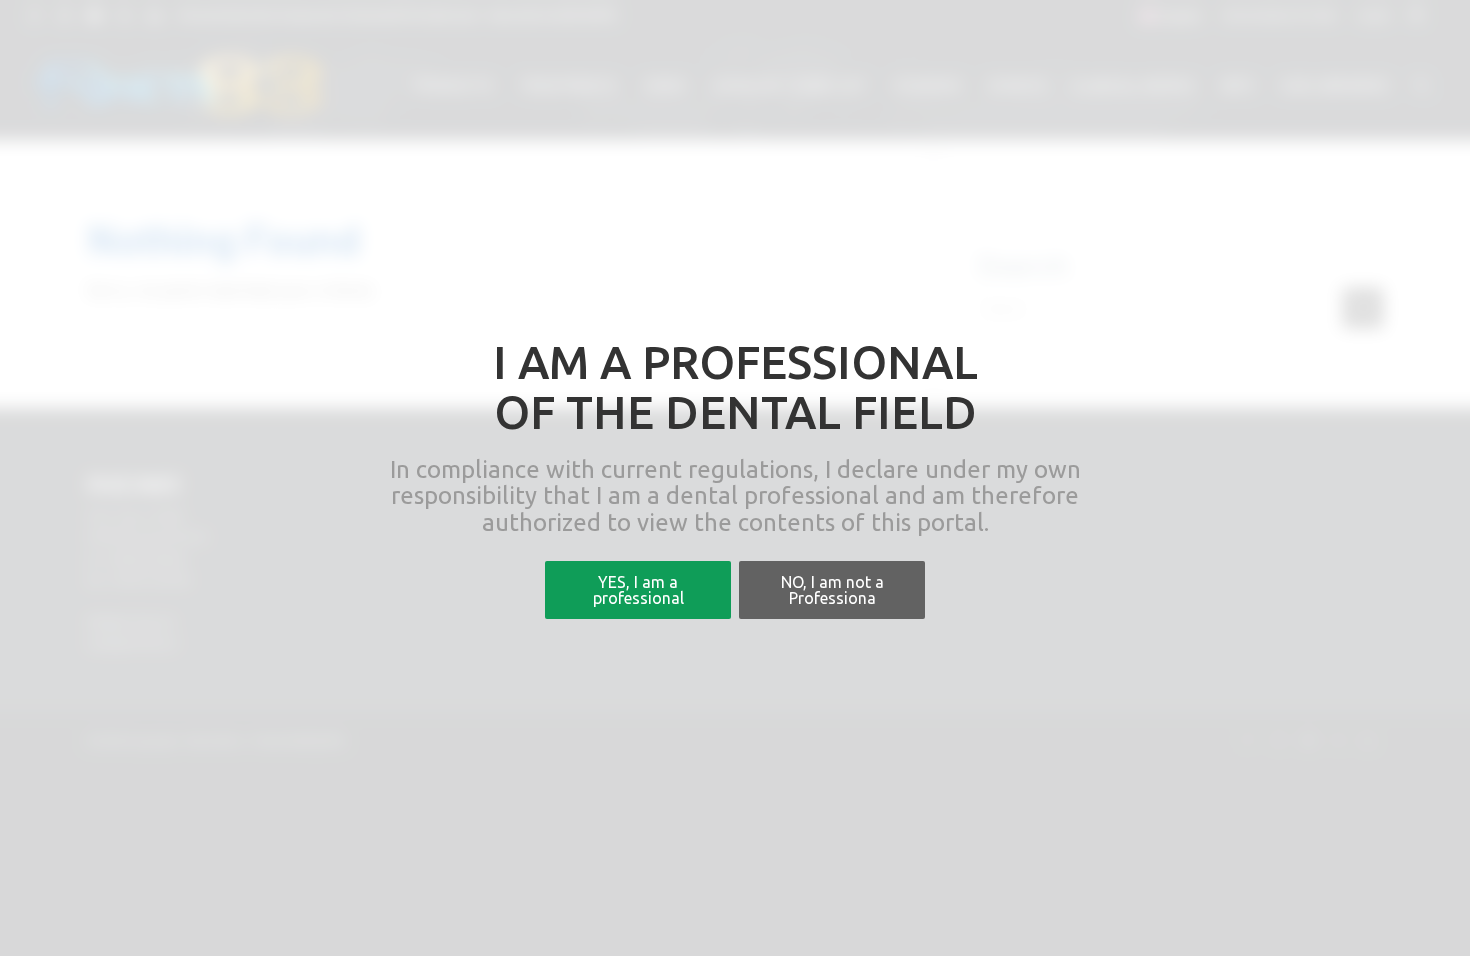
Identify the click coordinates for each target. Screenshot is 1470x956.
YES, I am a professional (638, 590)
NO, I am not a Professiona (832, 590)
